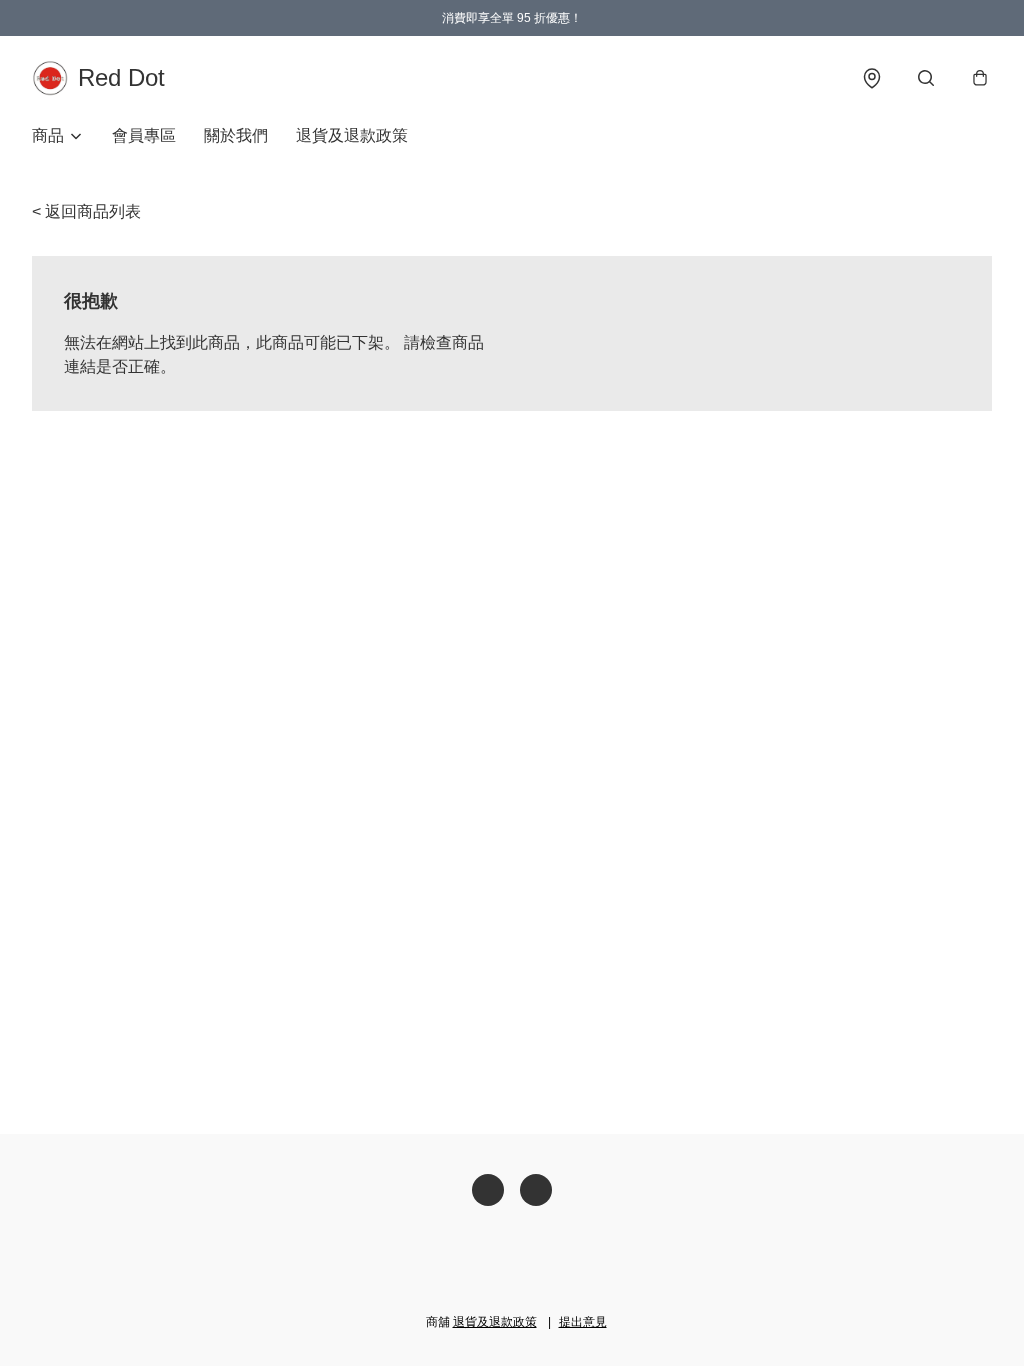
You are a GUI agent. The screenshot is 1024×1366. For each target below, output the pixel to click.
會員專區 (144, 135)
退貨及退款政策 (352, 135)
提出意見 (583, 1322)
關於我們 (236, 135)
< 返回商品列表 (86, 211)
